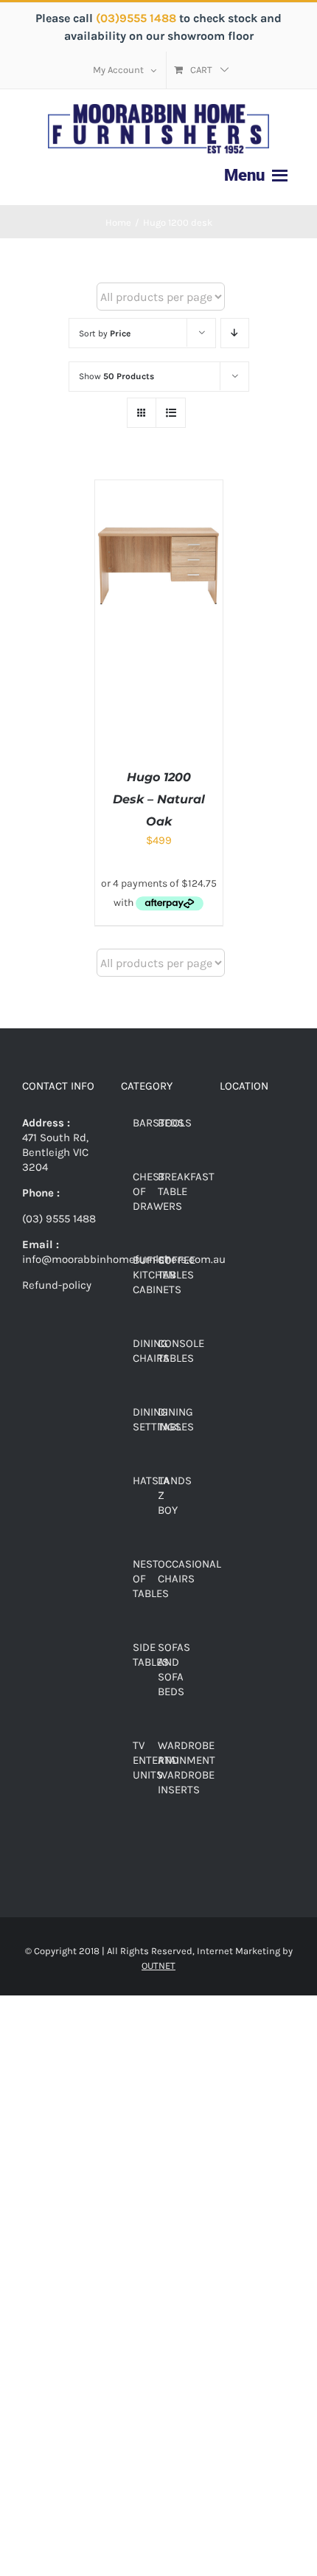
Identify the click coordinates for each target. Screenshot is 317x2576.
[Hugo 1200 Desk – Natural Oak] (159, 488)
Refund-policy (57, 1285)
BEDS (171, 1123)
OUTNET (158, 1966)
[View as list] (171, 413)
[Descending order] (235, 333)
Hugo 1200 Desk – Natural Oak (159, 799)
